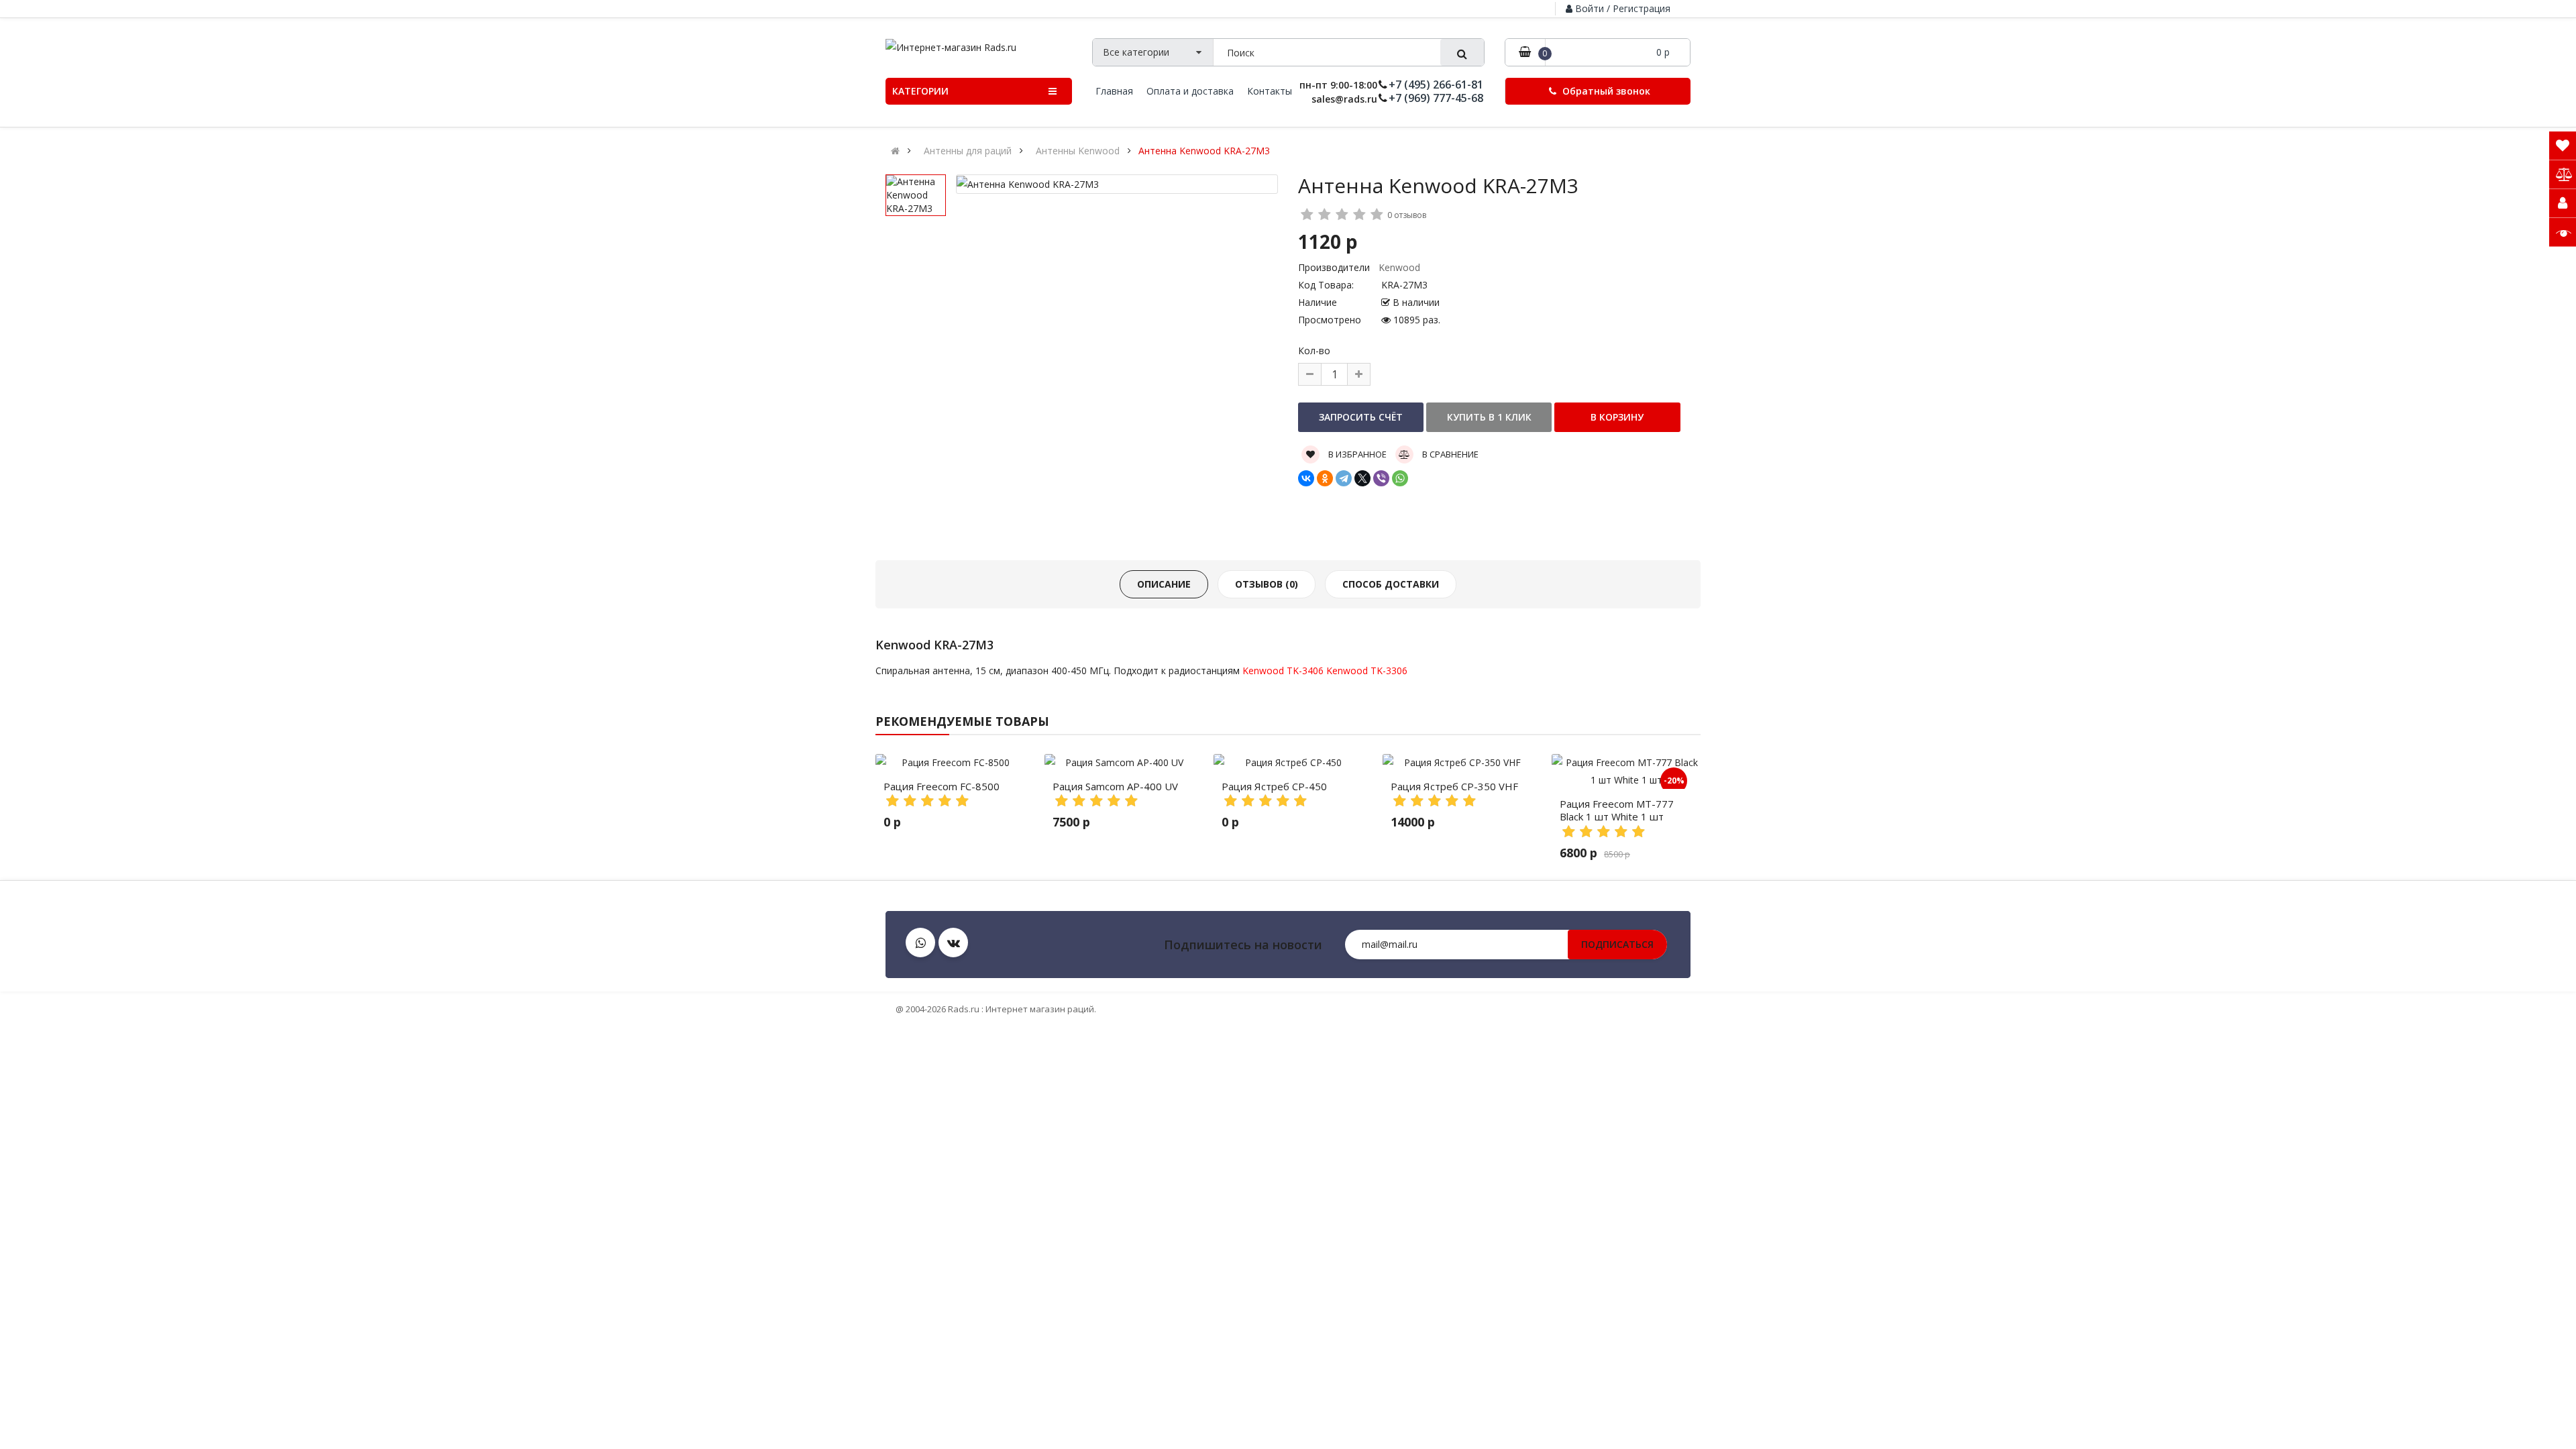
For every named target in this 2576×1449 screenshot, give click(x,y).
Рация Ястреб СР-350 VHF (1454, 786)
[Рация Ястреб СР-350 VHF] (1457, 763)
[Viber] (1381, 478)
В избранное (1356, 454)
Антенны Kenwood (1078, 151)
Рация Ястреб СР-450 (1274, 786)
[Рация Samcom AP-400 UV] (1119, 763)
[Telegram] (1344, 478)
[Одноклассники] (1325, 478)
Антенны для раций (968, 151)
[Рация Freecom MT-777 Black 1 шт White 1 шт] (1626, 771)
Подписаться (1617, 944)
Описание (1164, 584)
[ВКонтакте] (1306, 478)
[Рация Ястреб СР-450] (1288, 763)
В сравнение (1449, 454)
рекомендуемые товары (962, 721)
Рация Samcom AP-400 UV (1115, 786)
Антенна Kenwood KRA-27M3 (1204, 151)
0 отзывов (1407, 215)
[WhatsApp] (1400, 478)
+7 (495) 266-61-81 (1436, 85)
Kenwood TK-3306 (1367, 670)
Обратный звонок (1605, 91)
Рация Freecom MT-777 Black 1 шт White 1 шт (1617, 810)
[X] (1362, 478)
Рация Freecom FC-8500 (942, 786)
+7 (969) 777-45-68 (1436, 98)
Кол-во (1314, 351)
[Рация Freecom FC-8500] (950, 763)
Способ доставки (1391, 584)
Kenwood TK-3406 (1283, 670)
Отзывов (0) (1267, 584)
